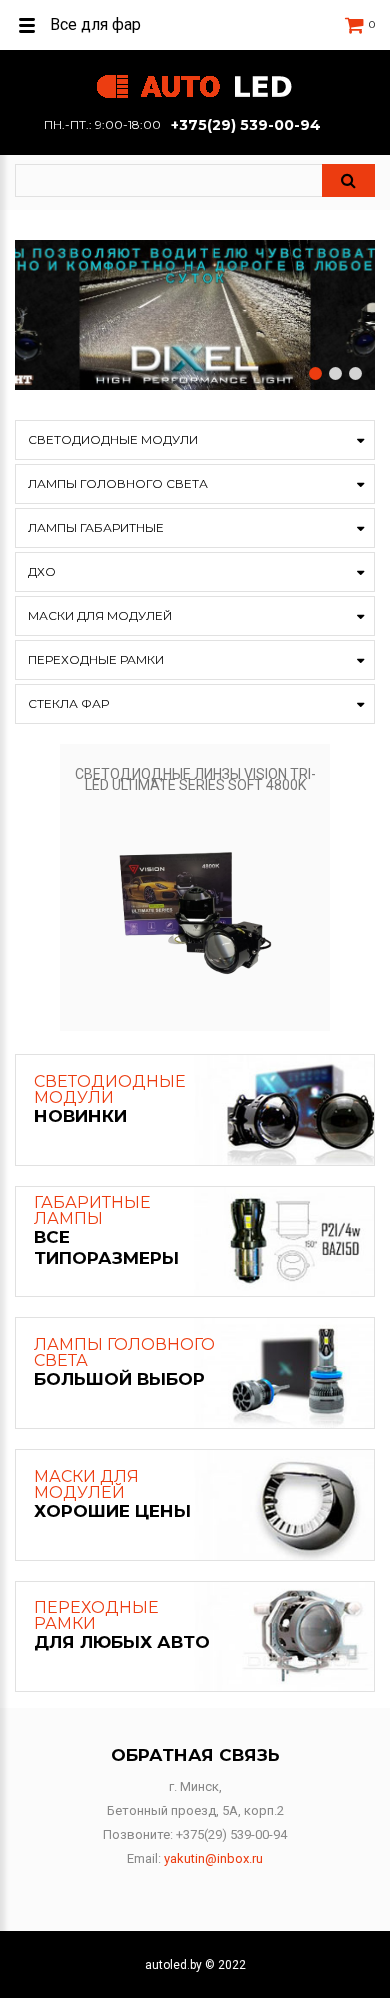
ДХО (42, 571)
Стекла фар (68, 703)
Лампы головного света (118, 483)
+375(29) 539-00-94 (246, 125)
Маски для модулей (100, 615)
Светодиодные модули (113, 439)
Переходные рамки (96, 659)
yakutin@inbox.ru (213, 1858)
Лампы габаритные (96, 527)
